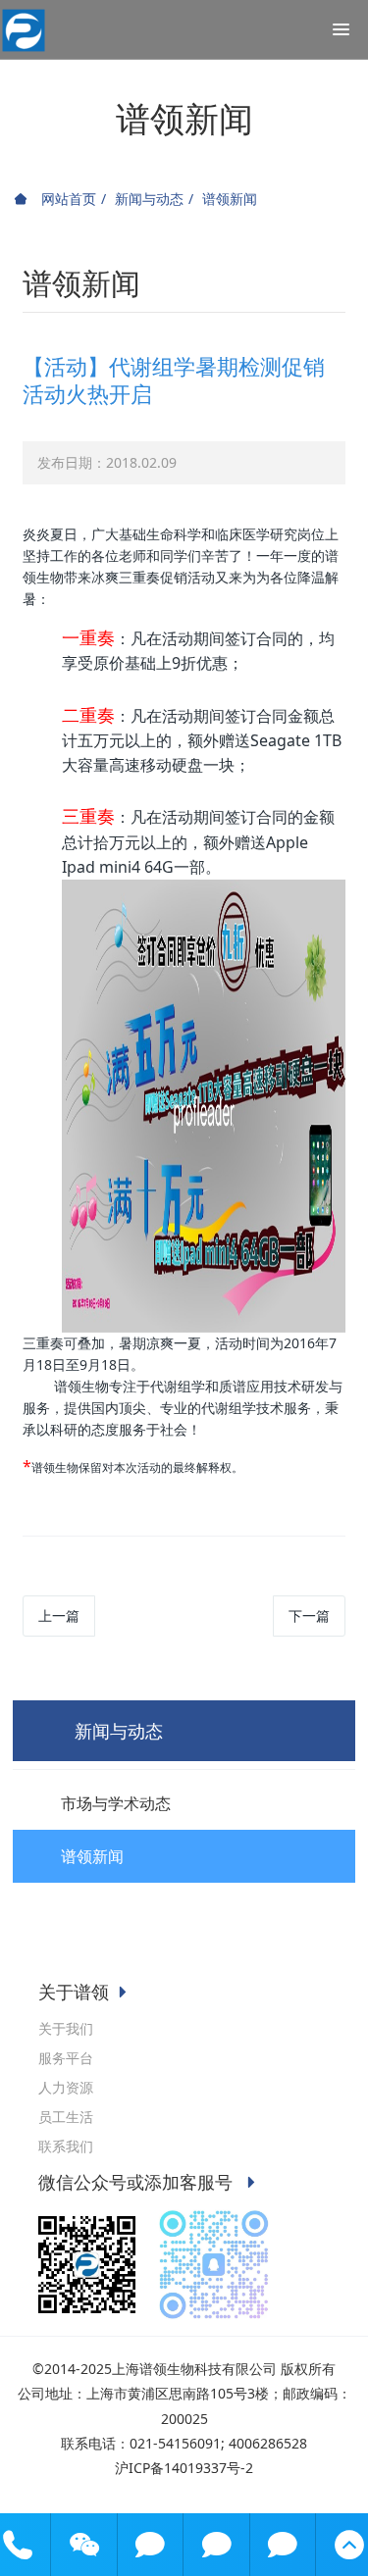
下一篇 (309, 1616)
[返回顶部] (349, 2545)
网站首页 (67, 199)
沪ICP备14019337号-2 (184, 2468)
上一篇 (59, 1616)
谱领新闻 (230, 199)
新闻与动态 (149, 199)
